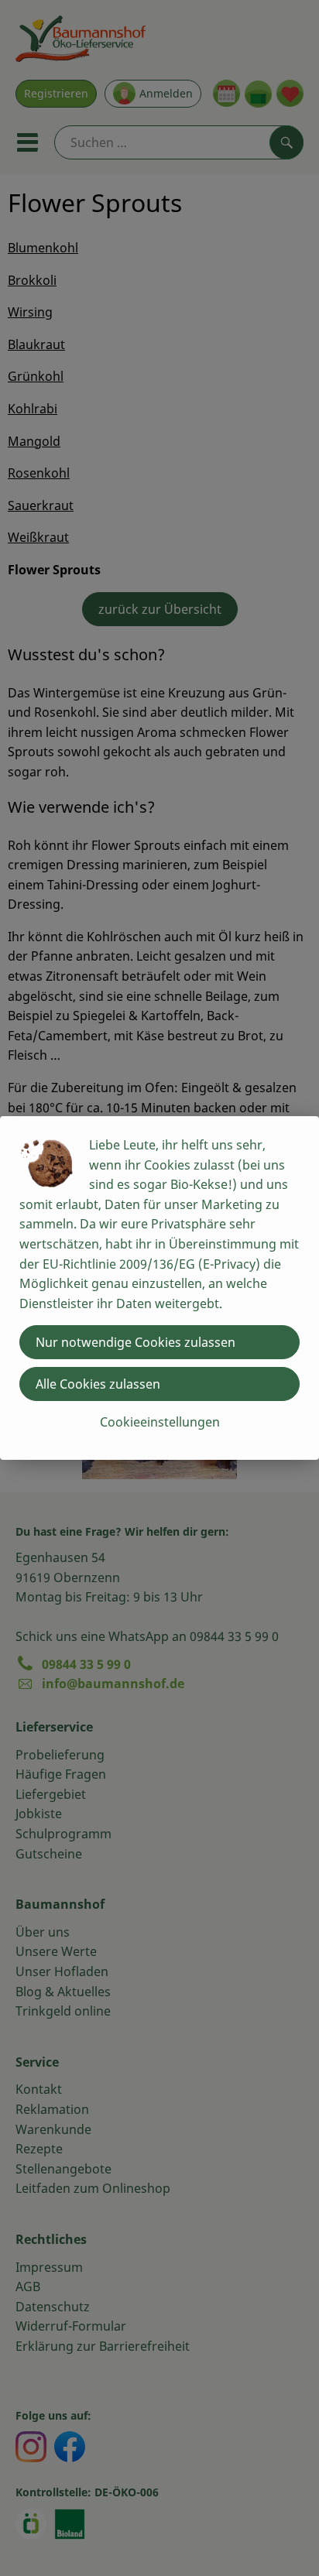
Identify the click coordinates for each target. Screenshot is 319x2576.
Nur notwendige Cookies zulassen (135, 1342)
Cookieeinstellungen (160, 1422)
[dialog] (159, 1288)
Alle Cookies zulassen (98, 1384)
